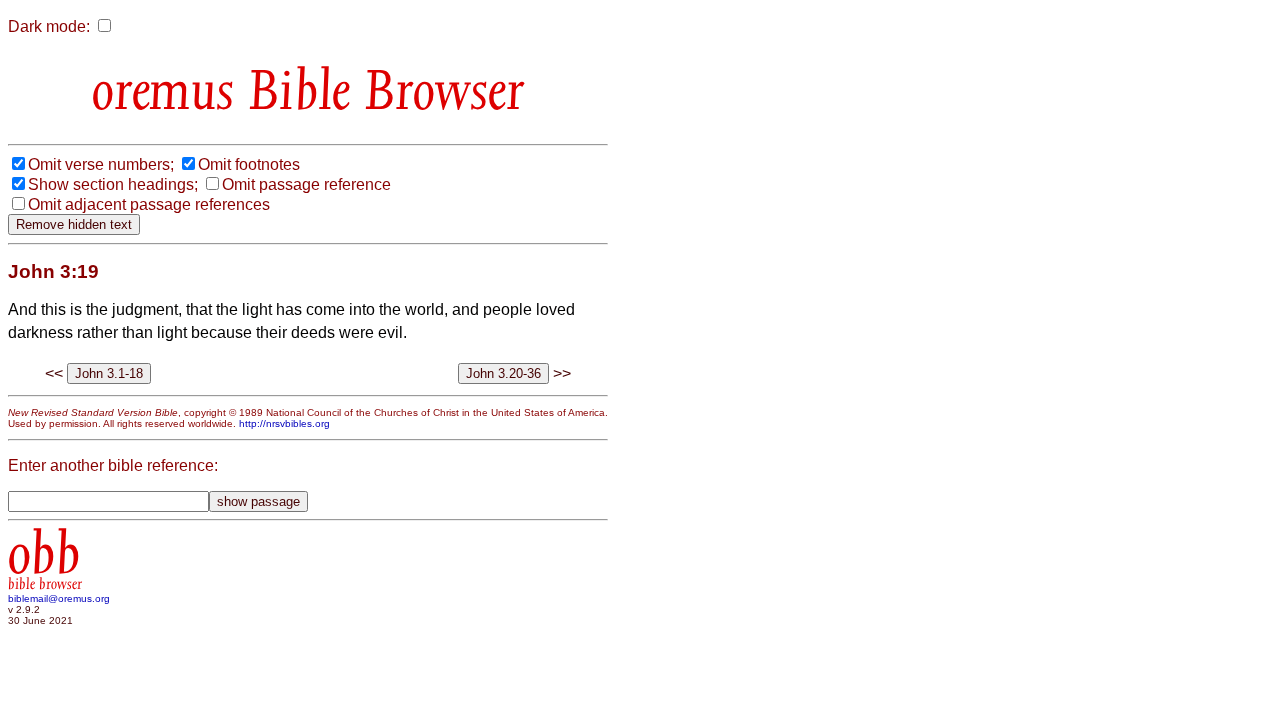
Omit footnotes (249, 164)
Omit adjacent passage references (149, 204)
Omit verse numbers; (101, 164)
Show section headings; (113, 184)
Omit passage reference (306, 184)
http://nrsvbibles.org (284, 423)
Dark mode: (49, 26)
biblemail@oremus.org (59, 598)
